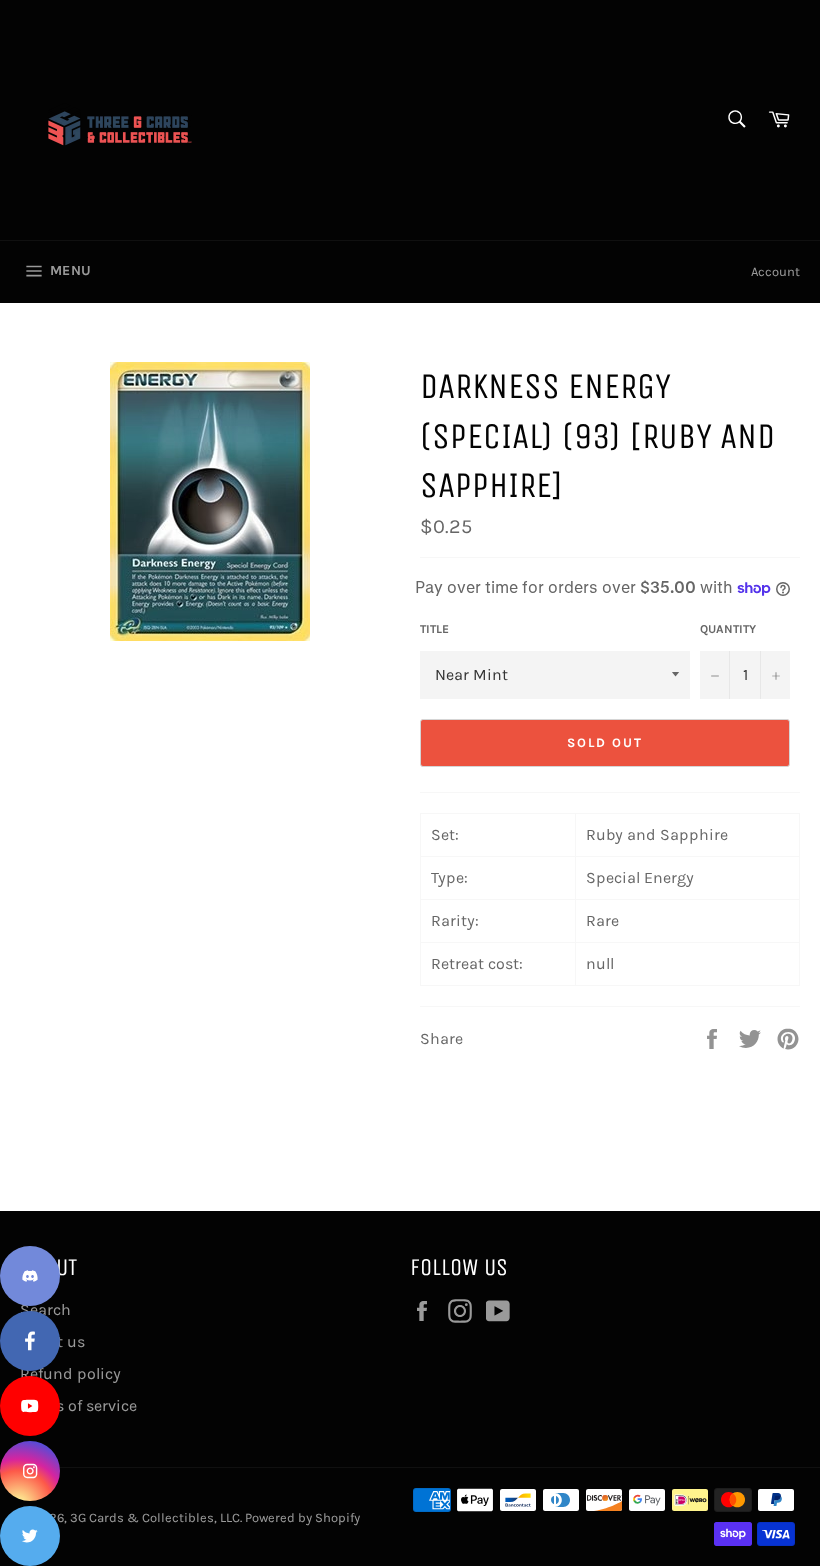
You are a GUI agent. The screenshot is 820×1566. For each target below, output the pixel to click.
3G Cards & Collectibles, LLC (155, 1517)
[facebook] (30, 1341)
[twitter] (30, 1536)
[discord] (30, 1276)
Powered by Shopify (302, 1517)
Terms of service (78, 1405)
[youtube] (30, 1406)
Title (434, 629)
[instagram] (30, 1471)
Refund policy (70, 1373)
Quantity (728, 629)
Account (775, 271)
